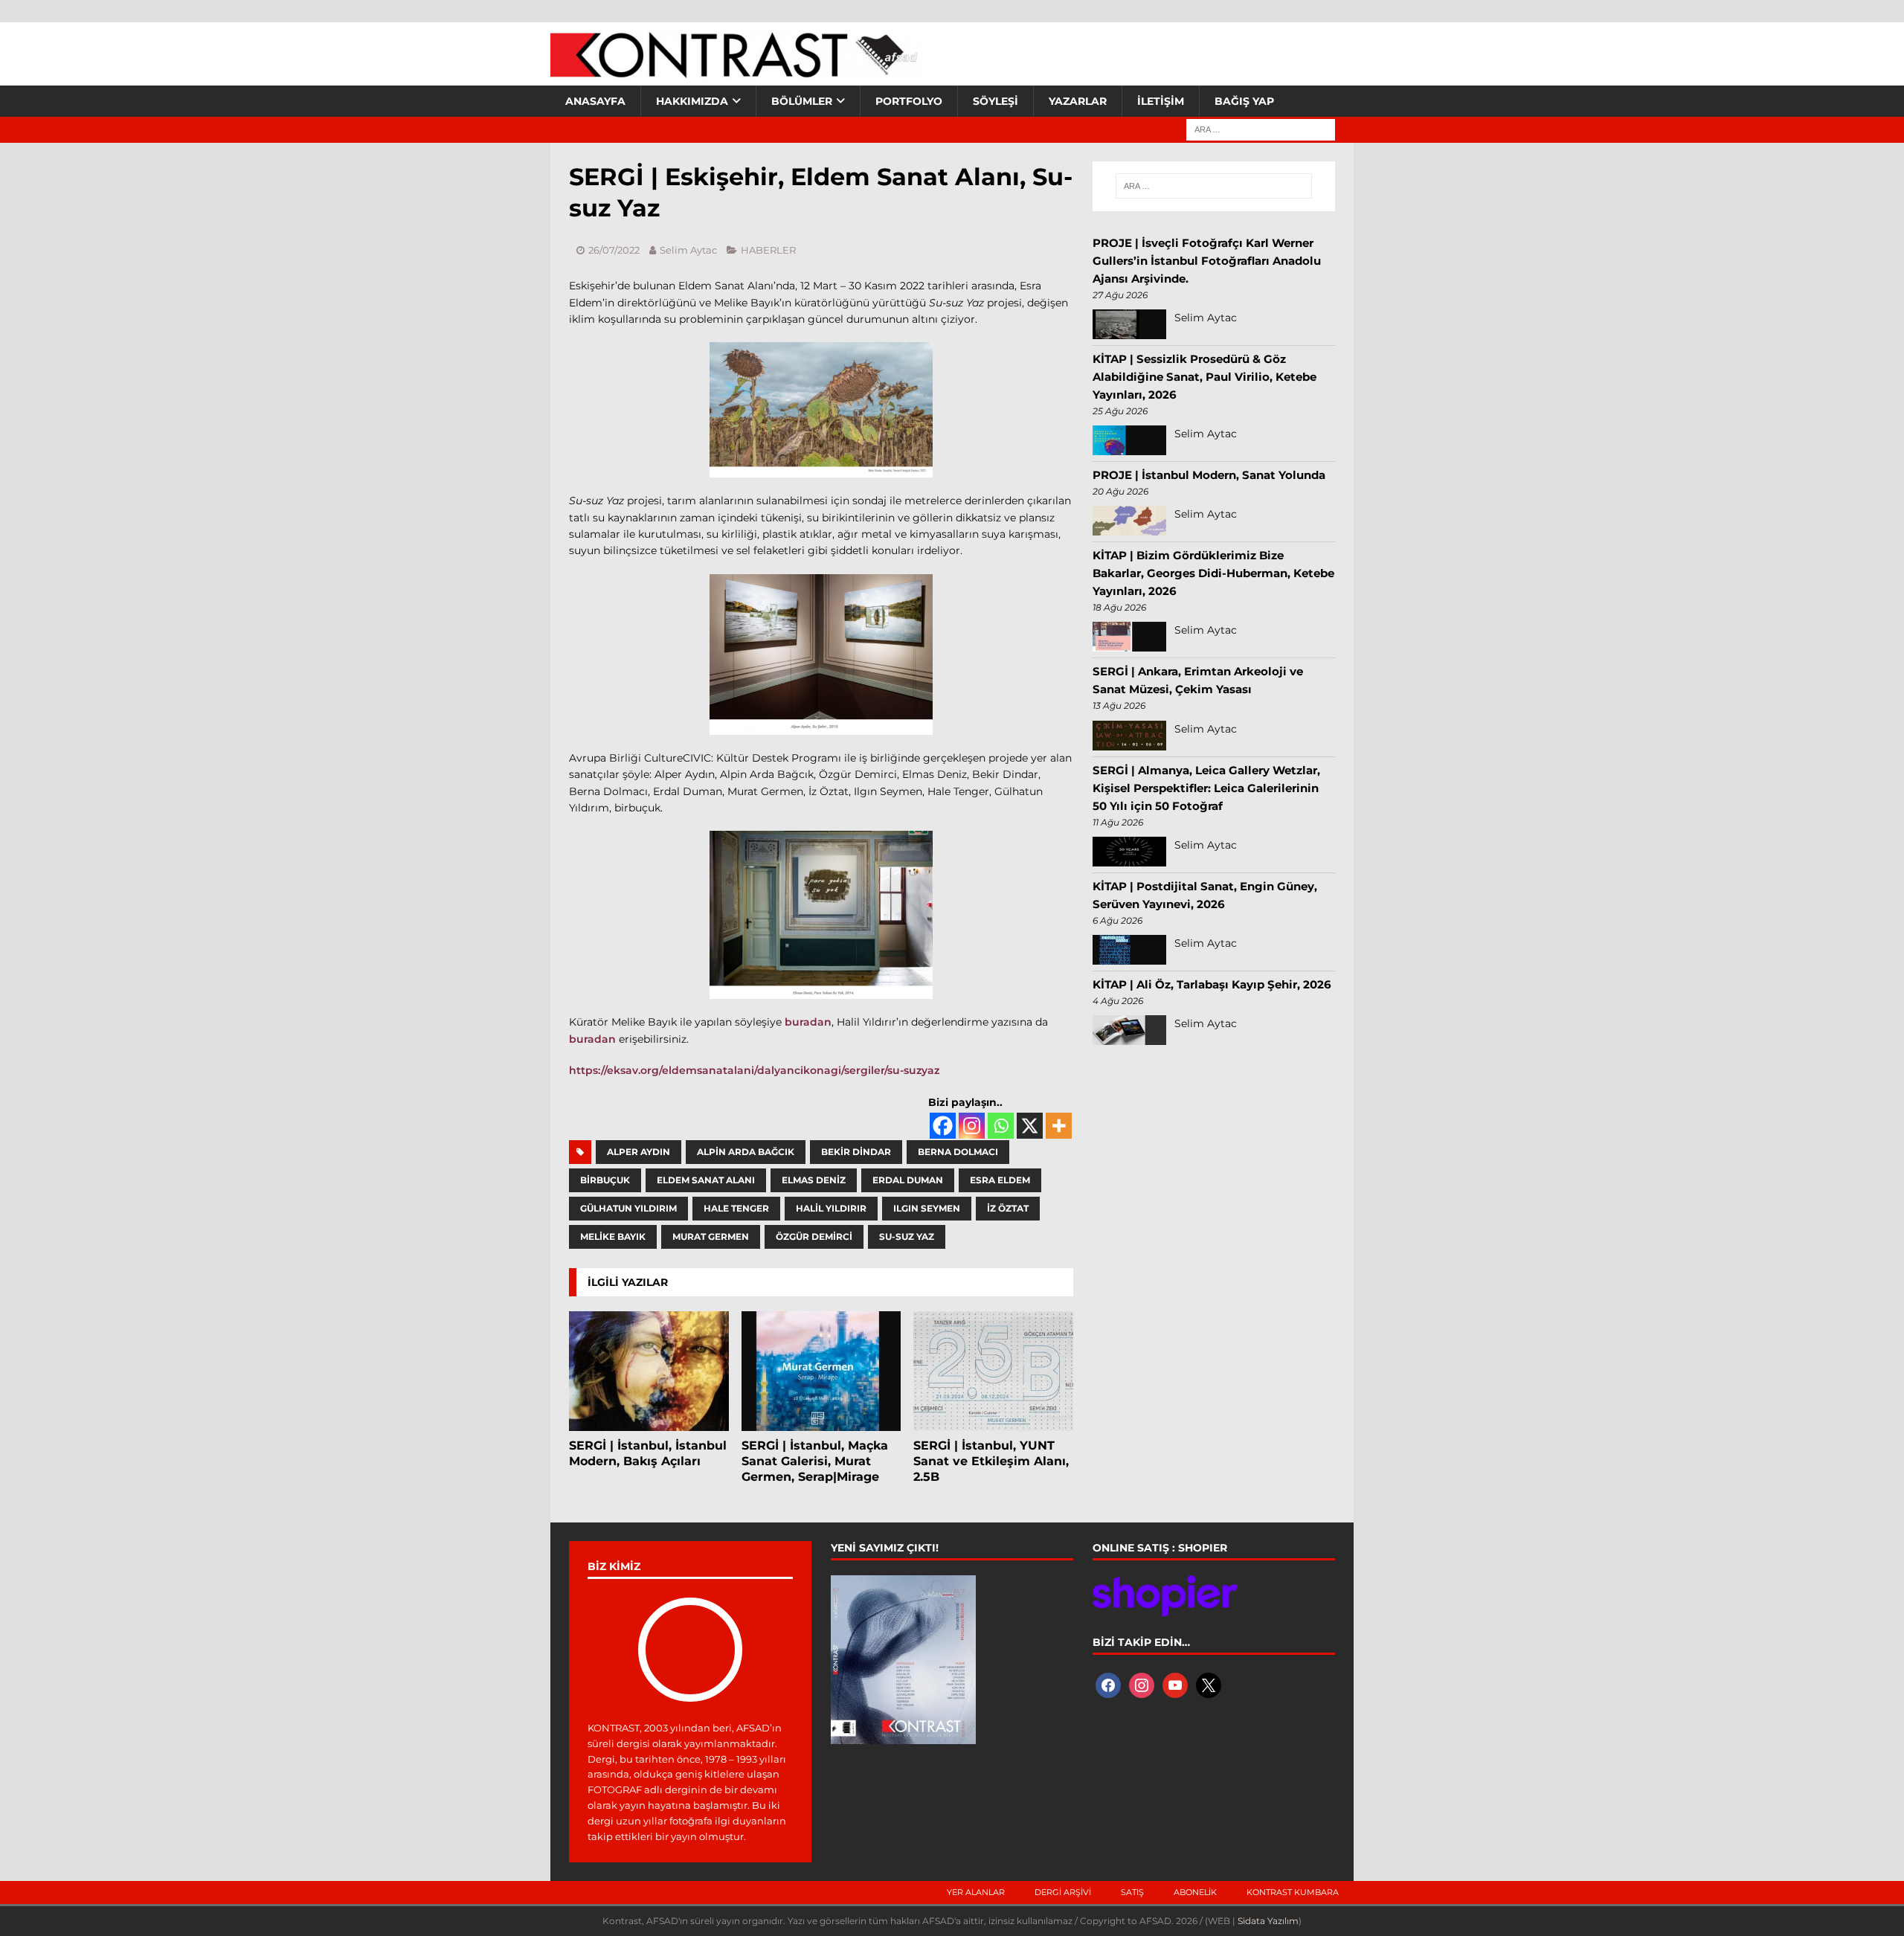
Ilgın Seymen (927, 1208)
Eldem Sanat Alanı (706, 1180)
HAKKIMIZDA (692, 101)
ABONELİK (1195, 1892)
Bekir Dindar (856, 1152)
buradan (808, 1022)
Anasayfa (595, 101)
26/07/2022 (614, 250)
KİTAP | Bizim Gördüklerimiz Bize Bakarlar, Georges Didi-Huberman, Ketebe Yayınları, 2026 (1213, 573)
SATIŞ (1132, 1892)
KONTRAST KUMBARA (1293, 1892)
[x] (1209, 1685)
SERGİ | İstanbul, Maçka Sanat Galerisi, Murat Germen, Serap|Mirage (815, 1461)
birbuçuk (605, 1180)
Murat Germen (711, 1236)
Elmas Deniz (814, 1180)
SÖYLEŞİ (996, 101)
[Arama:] (1261, 129)
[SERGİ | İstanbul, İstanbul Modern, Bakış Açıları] (649, 1371)
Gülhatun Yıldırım (628, 1208)
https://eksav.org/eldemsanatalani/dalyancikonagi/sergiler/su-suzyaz (754, 1070)
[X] (1030, 1126)
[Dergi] (736, 71)
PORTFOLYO (909, 101)
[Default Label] (1175, 1685)
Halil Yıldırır (831, 1208)
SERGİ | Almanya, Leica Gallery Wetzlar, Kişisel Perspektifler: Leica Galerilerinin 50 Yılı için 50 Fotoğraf (1206, 788)
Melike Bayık (613, 1236)
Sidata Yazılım (1268, 1921)
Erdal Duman (908, 1180)
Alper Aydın (639, 1152)
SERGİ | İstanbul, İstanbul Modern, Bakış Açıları (648, 1453)
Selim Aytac (688, 250)
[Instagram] (972, 1126)
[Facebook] (943, 1126)
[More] (1059, 1126)
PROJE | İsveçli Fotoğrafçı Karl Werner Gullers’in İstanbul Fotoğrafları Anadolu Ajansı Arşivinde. (1207, 261)
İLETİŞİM (1161, 101)
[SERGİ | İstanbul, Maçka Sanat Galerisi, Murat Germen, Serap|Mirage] (821, 1371)
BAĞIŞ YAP (1244, 101)
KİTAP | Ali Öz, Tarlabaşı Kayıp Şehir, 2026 (1212, 984)
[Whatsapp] (1001, 1126)
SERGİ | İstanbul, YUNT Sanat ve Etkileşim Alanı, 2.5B (991, 1461)
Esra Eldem (1000, 1180)
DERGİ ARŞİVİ (1063, 1892)
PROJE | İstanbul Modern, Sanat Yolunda (1209, 475)
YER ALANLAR (976, 1892)
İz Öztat (1008, 1208)
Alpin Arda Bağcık (746, 1152)
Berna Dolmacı (958, 1152)
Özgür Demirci (814, 1236)
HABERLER (768, 250)
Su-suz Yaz (907, 1236)
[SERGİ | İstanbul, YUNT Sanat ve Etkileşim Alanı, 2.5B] (993, 1371)
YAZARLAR (1078, 101)
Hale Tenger (736, 1208)
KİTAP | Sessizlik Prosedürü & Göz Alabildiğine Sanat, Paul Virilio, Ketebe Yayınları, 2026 (1205, 377)
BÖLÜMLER (802, 101)
